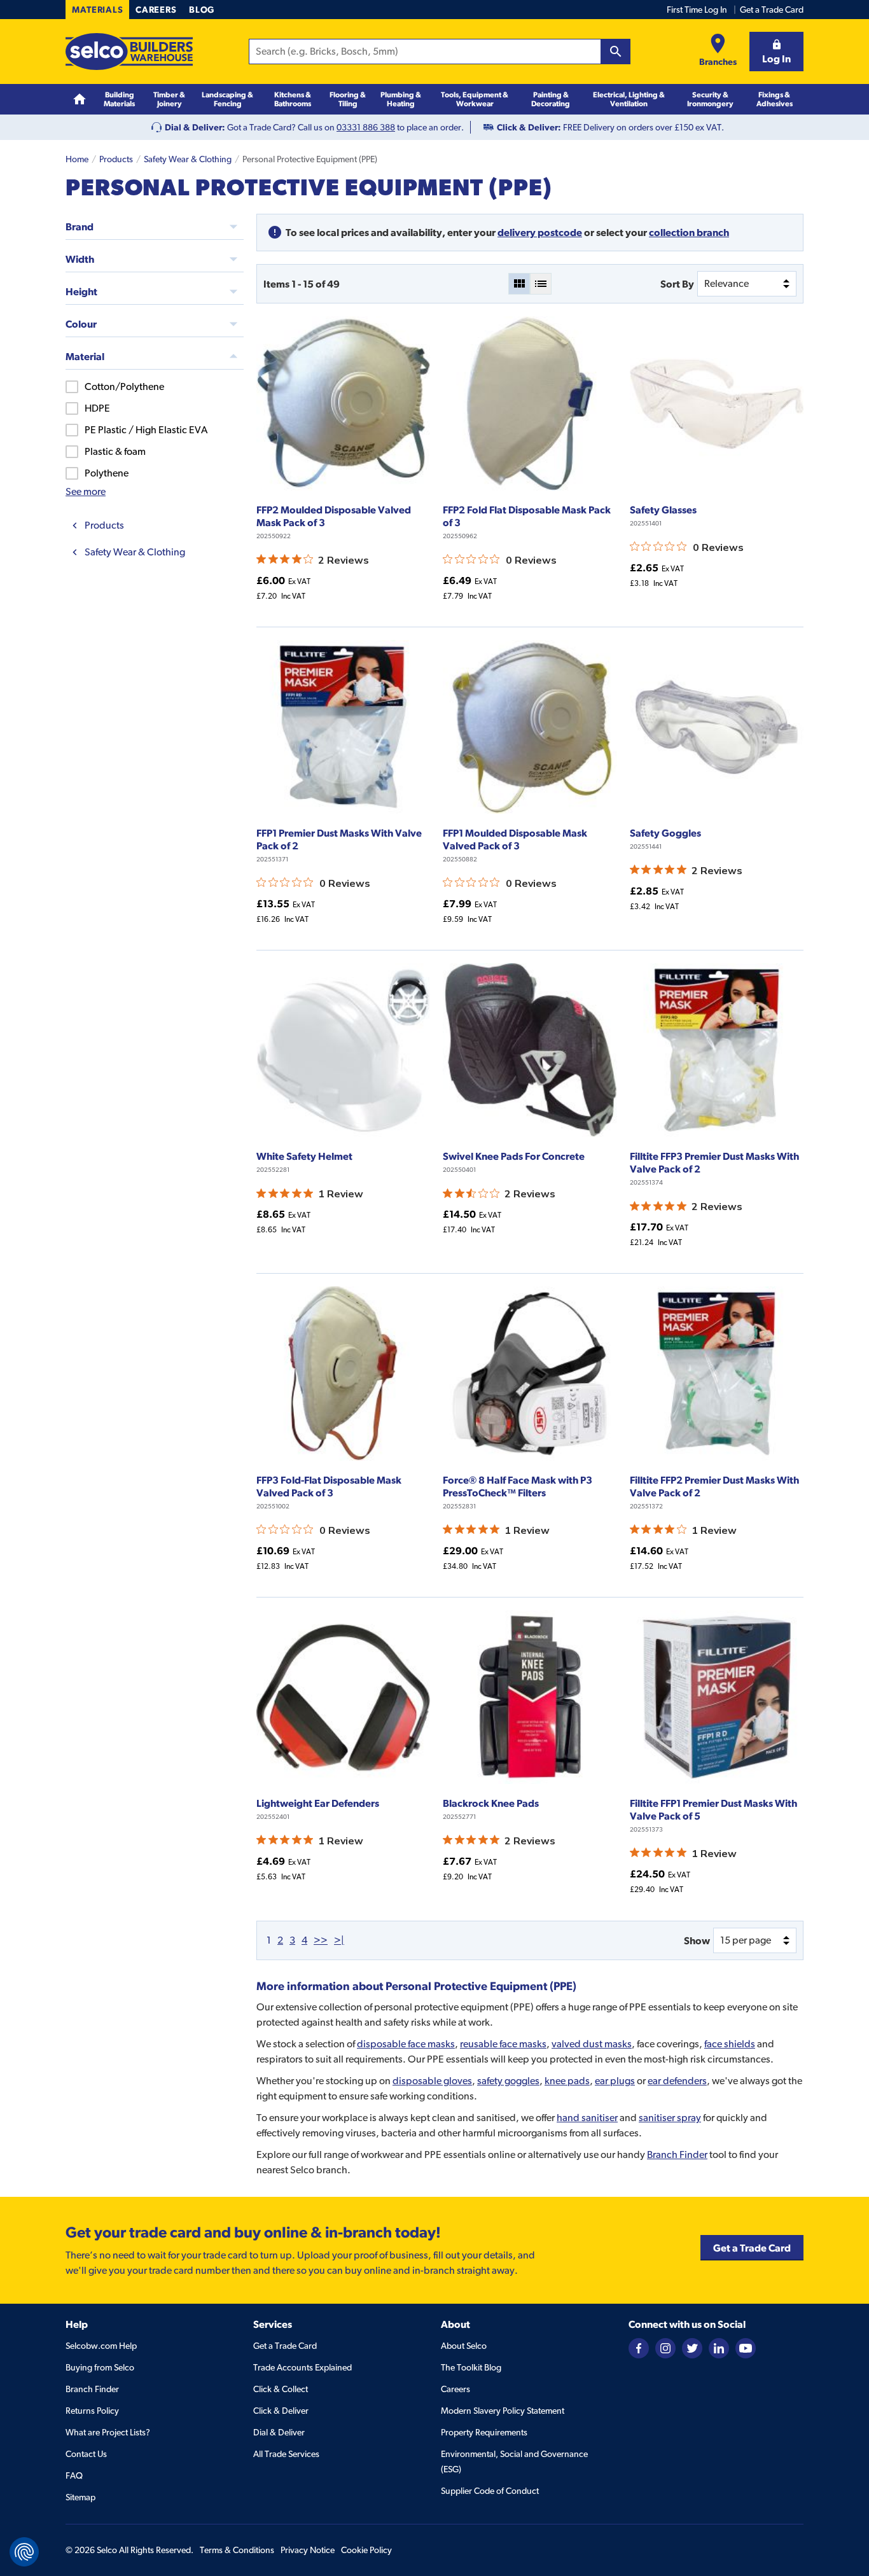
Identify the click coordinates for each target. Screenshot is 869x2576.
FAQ (74, 2475)
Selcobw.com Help (101, 2346)
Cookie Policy (366, 2550)
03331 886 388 (366, 127)
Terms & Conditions (237, 2550)
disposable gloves (432, 2081)
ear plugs (615, 2081)
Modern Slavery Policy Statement (503, 2411)
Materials (97, 10)
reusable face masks (503, 2044)
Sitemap (80, 2497)
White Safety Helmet (304, 1156)
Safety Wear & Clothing (188, 159)
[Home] (80, 100)
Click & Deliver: (529, 127)
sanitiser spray (670, 2118)
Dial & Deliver (279, 2432)
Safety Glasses (663, 510)
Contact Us (86, 2454)
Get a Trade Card (772, 10)
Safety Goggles (665, 833)
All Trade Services (286, 2454)
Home (77, 159)
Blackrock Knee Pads (491, 1803)
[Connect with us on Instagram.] (665, 2348)
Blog (202, 10)
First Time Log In (697, 10)
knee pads (567, 2081)
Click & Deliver (281, 2411)
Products (116, 159)
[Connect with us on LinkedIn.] (719, 2348)
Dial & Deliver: (195, 127)
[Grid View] (519, 284)
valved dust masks (592, 2044)
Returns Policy (92, 2411)
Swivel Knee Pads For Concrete (514, 1156)
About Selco (464, 2346)
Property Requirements (484, 2432)
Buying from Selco (100, 2367)
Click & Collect (281, 2389)
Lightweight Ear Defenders (318, 1803)
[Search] (616, 52)
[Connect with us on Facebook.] (639, 2348)
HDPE (97, 408)
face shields (730, 2044)
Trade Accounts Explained (302, 2367)
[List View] (541, 284)
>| (339, 1940)
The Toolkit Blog (471, 2367)
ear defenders (677, 2081)
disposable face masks (406, 2044)
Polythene (107, 473)
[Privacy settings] (24, 2552)
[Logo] (129, 52)
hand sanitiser (587, 2118)
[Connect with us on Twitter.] (692, 2348)
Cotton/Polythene (124, 386)
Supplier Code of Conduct (490, 2491)
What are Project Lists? (108, 2432)
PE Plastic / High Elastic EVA (146, 430)
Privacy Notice (308, 2550)
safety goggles (508, 2081)
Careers (156, 10)
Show (697, 1940)
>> (321, 1940)
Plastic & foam (115, 451)
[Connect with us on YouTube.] (746, 2348)
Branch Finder (677, 2155)
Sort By (677, 284)
